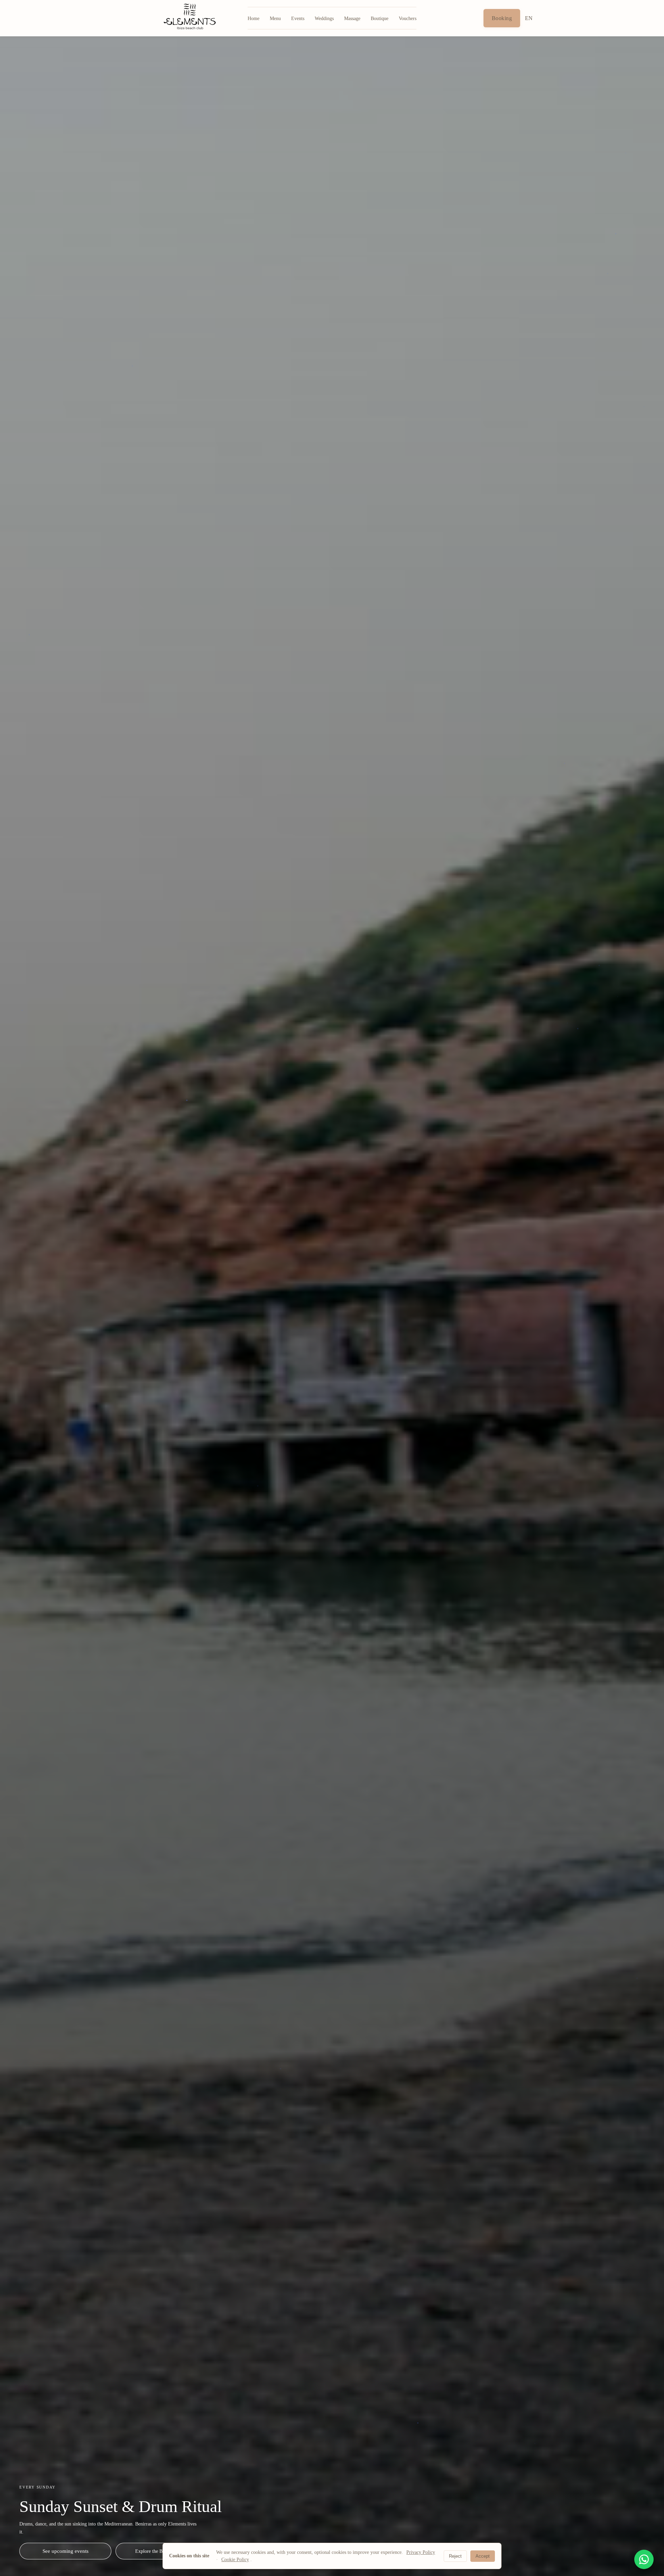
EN (529, 18)
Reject (455, 2556)
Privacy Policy (421, 2552)
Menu (275, 19)
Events (298, 19)
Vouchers (408, 19)
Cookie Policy (235, 2560)
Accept (483, 2556)
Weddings (324, 19)
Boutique (380, 19)
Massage (352, 19)
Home (253, 19)
